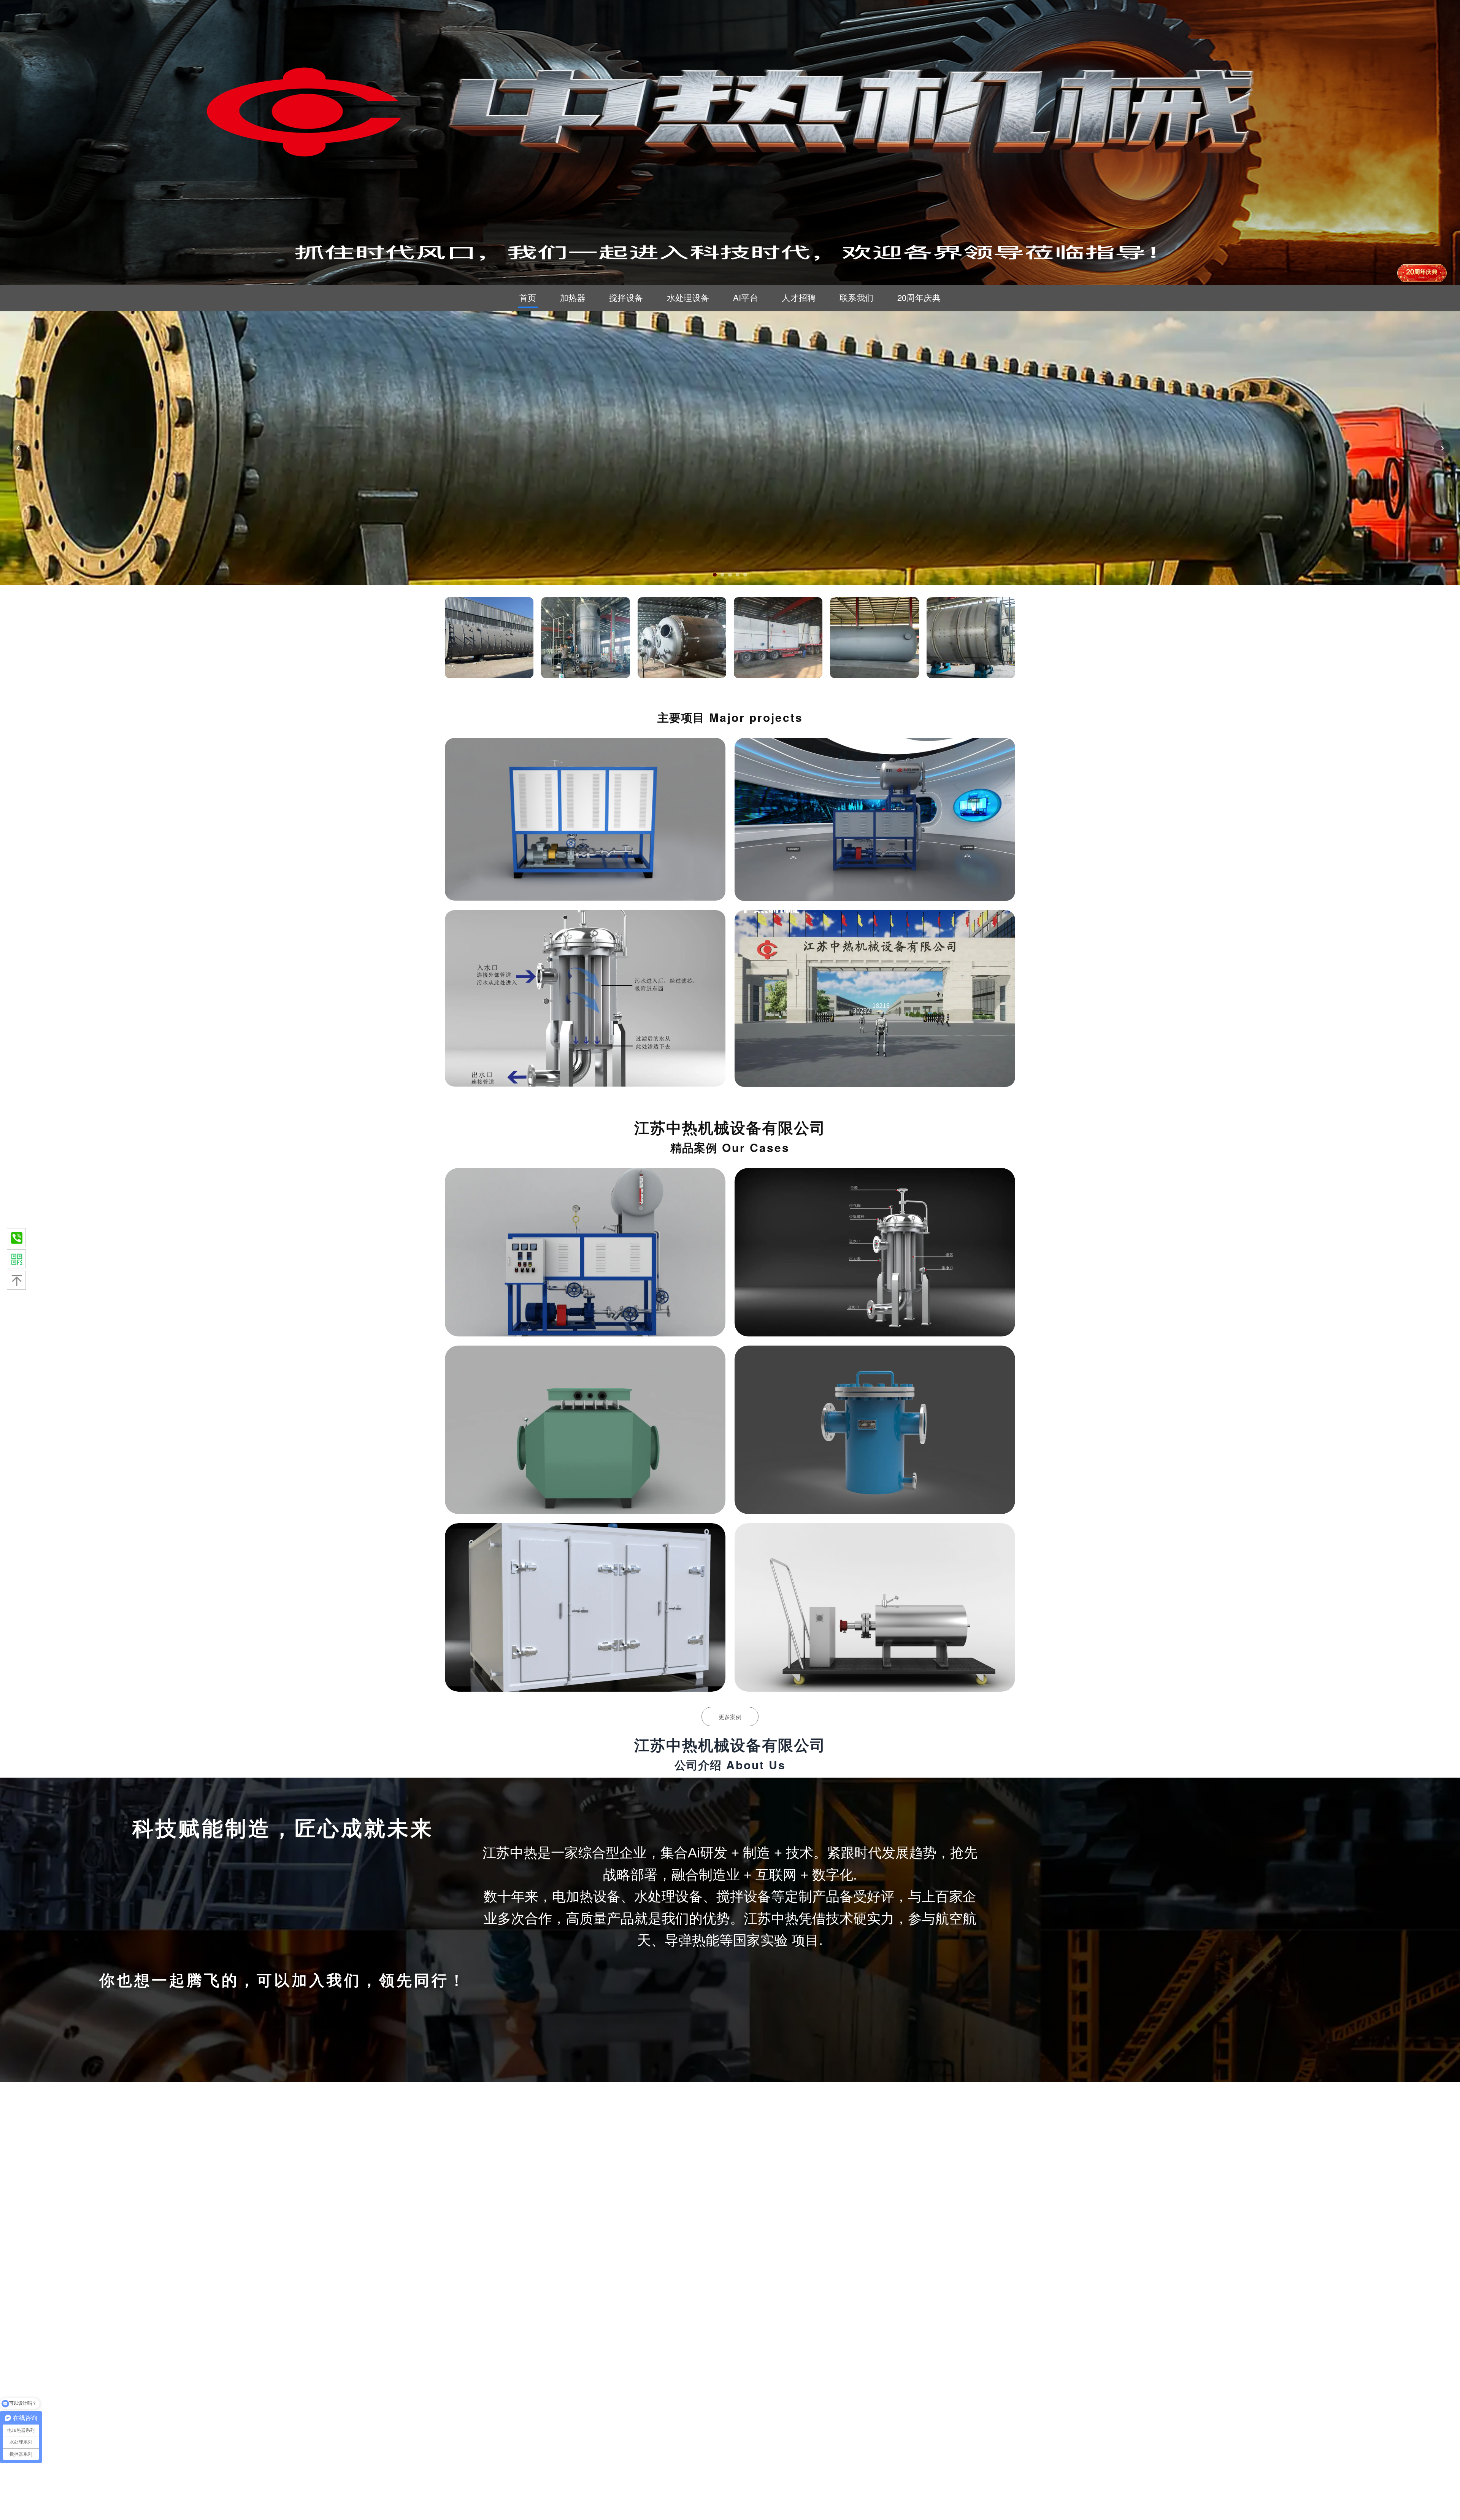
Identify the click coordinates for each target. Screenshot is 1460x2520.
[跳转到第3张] (730, 575)
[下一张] (1442, 448)
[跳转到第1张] (715, 575)
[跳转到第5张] (745, 575)
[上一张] (18, 448)
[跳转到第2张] (722, 575)
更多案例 (730, 1717)
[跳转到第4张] (738, 575)
